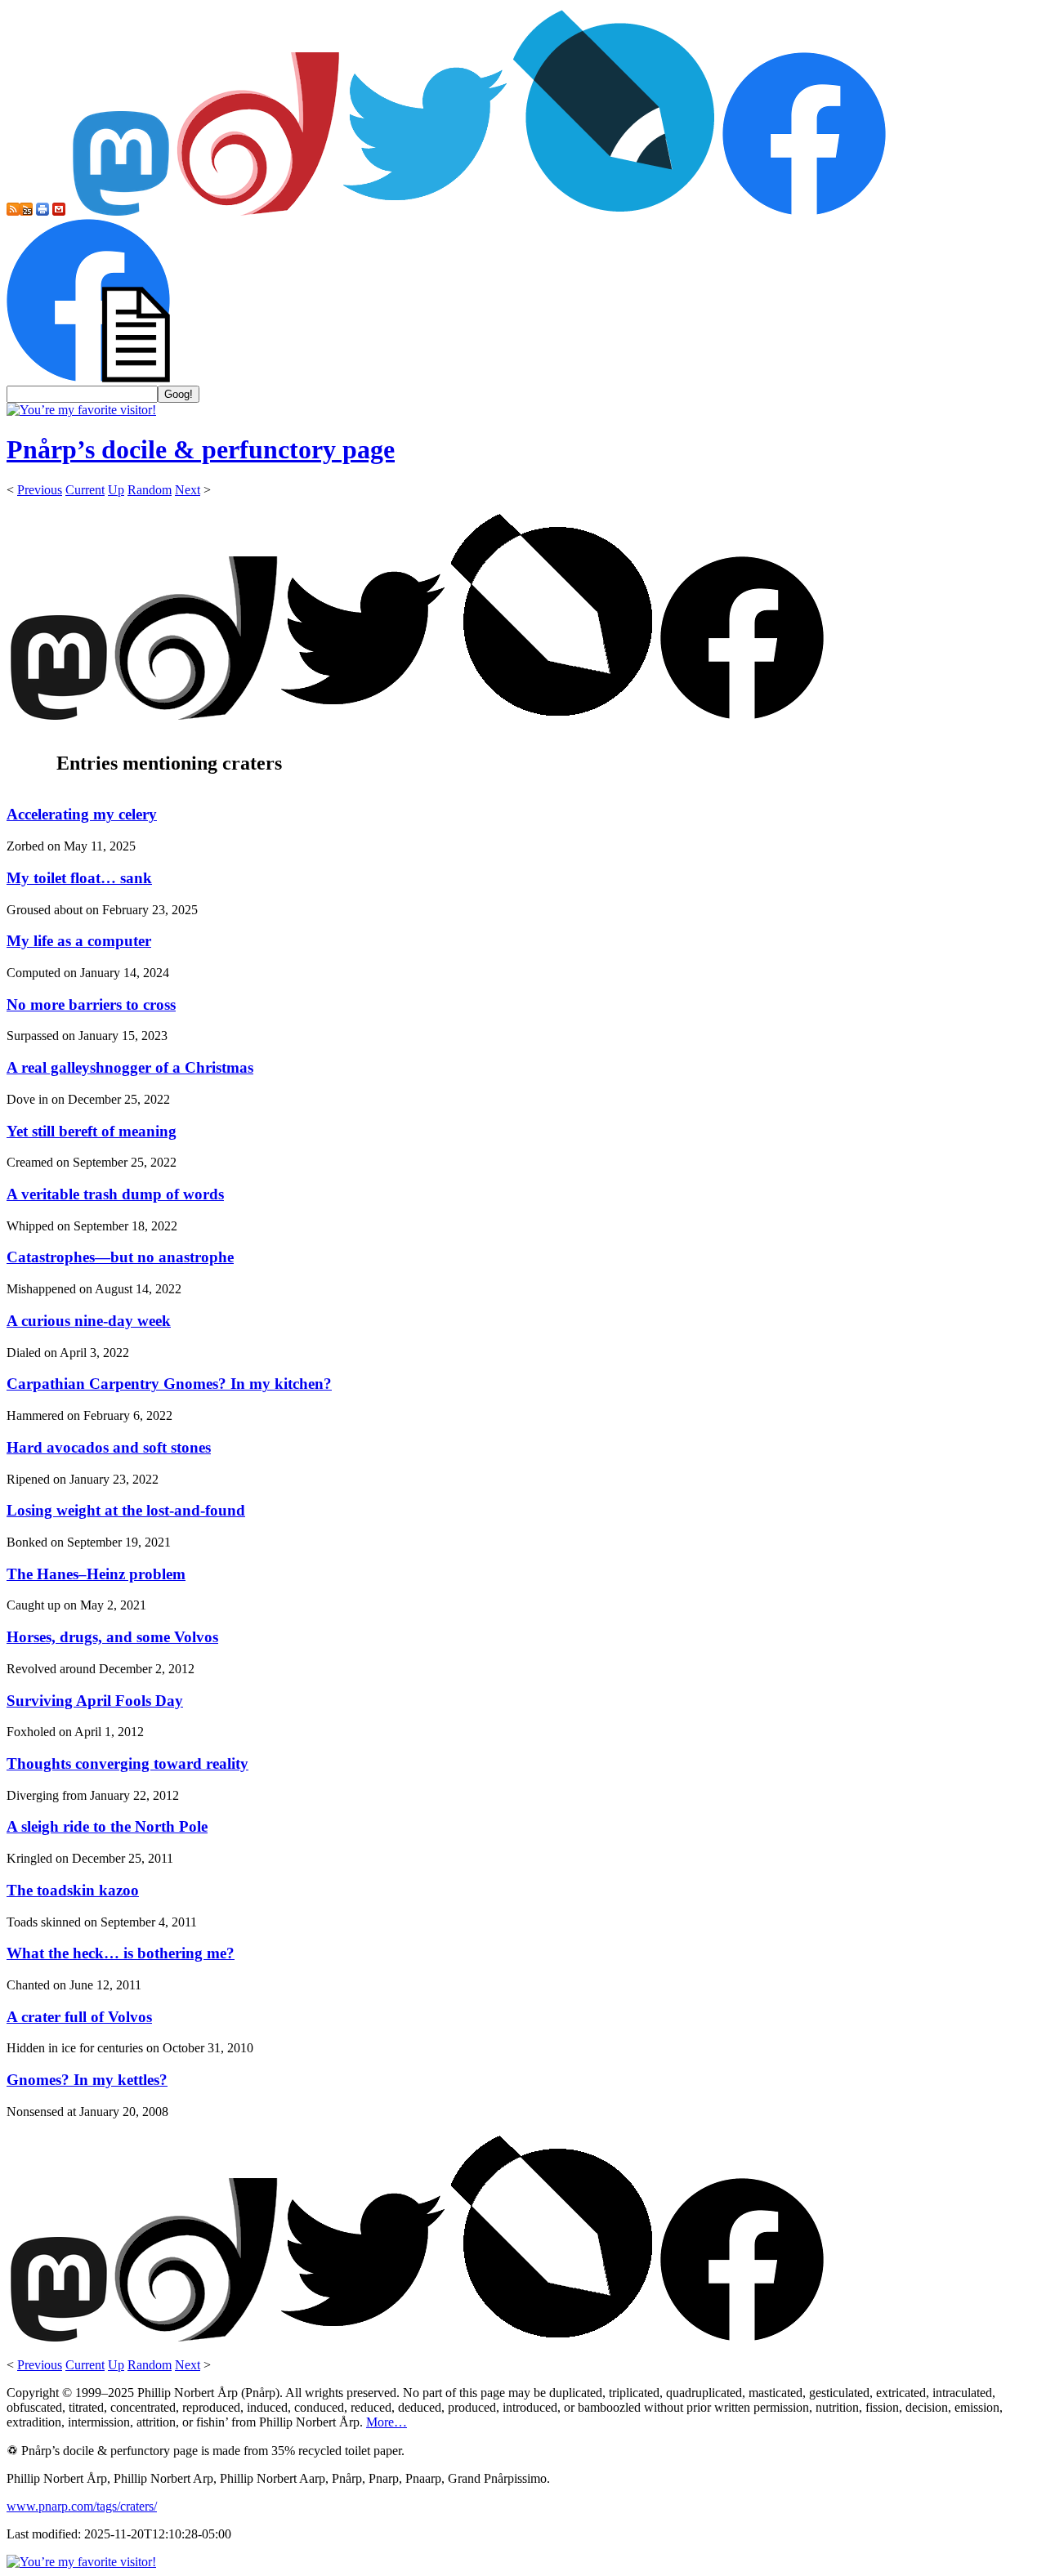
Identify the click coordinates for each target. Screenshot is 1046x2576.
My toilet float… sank (79, 878)
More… (387, 2422)
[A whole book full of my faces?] (804, 211)
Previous (40, 490)
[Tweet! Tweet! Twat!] (425, 211)
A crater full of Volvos (79, 2017)
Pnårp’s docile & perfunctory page (201, 449)
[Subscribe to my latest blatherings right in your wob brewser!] (26, 211)
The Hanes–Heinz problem (96, 1574)
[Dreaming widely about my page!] (258, 211)
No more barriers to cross (91, 1005)
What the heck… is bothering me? (121, 1953)
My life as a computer (79, 941)
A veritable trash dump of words (115, 1194)
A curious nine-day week (89, 1321)
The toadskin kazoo (73, 1890)
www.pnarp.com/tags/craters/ (82, 2506)
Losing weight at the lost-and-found (126, 1510)
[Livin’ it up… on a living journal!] (615, 211)
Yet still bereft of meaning (92, 1131)
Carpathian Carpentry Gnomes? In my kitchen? (169, 1384)
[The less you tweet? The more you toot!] (121, 211)
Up (116, 490)
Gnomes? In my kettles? (87, 2080)
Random (150, 490)
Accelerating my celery (82, 814)
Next (188, 490)
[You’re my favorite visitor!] (81, 410)
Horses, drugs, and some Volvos (112, 1637)
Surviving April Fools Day (95, 1701)
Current (85, 490)
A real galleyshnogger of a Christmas (130, 1067)
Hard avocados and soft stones (109, 1447)
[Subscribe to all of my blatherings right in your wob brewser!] (13, 211)
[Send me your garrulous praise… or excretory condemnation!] (59, 211)
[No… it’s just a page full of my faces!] (88, 378)
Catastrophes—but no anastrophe (120, 1257)
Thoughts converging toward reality (127, 1763)
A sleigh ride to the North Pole (107, 1826)
